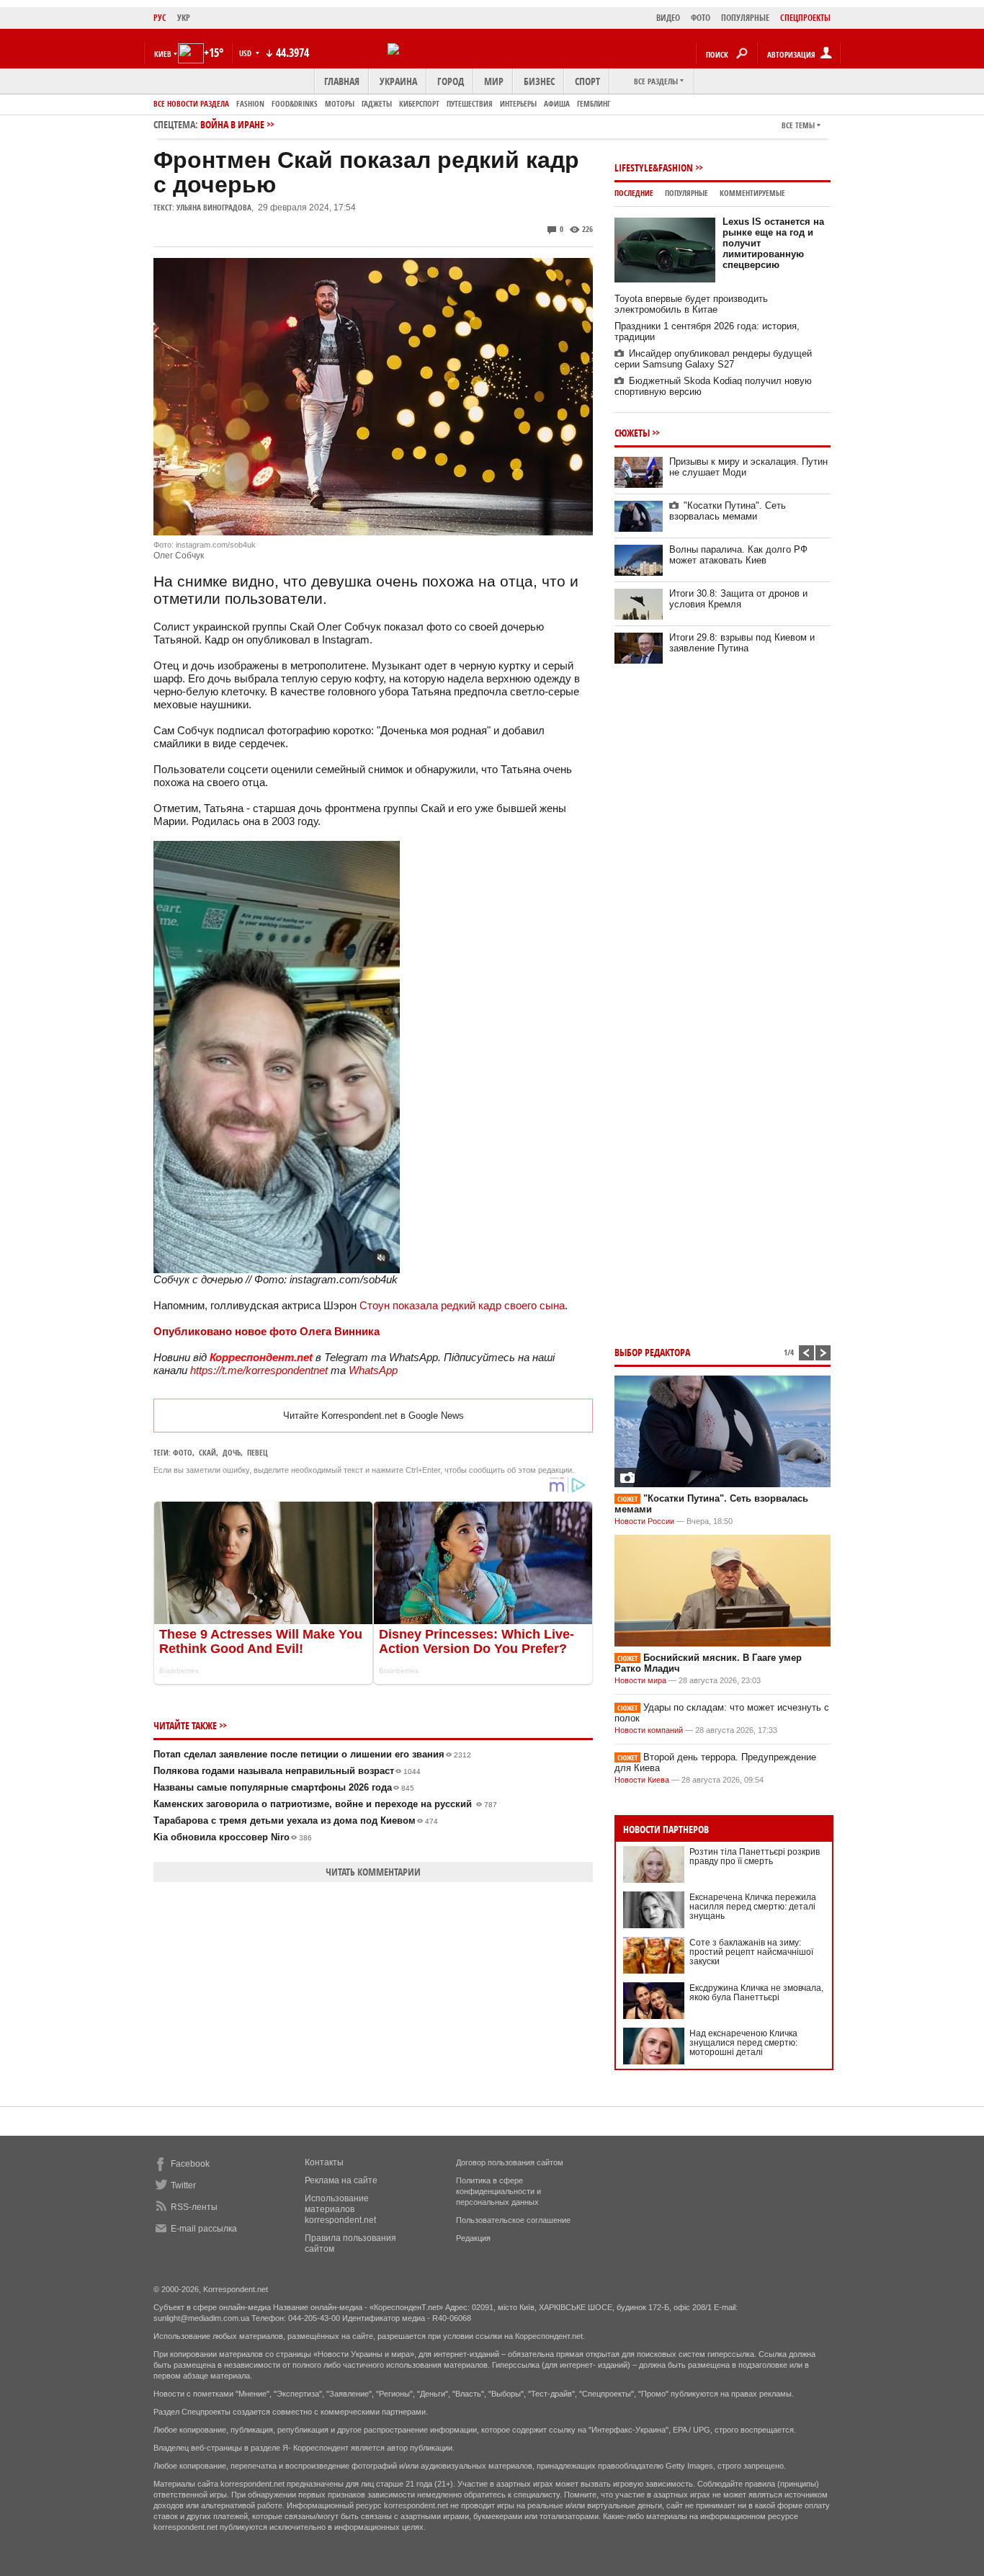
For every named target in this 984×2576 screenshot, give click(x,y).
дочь (232, 1452)
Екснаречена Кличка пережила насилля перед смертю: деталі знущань (753, 1907)
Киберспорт (419, 103)
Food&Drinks (295, 103)
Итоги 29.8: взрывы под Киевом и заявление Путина (742, 643)
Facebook (190, 2164)
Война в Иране (232, 124)
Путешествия (470, 103)
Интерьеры (518, 103)
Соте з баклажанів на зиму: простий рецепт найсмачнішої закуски (751, 1952)
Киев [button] (163, 54)
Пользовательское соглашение (513, 2220)
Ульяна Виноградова (214, 207)
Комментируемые (752, 193)
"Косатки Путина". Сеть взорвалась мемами (728, 511)
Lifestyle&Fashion (654, 168)
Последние (634, 193)
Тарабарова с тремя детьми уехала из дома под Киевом (296, 1820)
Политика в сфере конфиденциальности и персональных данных (498, 2191)
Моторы (340, 103)
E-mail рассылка (204, 2229)
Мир (494, 81)
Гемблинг (594, 103)
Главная (342, 81)
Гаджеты (377, 103)
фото (183, 1452)
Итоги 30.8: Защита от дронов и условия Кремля (738, 599)
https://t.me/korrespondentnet (259, 1370)
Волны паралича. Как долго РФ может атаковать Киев (738, 555)
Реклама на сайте (341, 2180)
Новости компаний (649, 1730)
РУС (160, 18)
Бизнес (539, 81)
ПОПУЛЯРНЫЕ (745, 18)
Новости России (644, 1521)
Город (451, 81)
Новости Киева (642, 1780)
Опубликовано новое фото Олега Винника (267, 1331)
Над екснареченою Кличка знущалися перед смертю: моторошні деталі (743, 2043)
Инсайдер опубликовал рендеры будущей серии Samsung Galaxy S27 (713, 359)
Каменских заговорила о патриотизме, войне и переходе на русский (325, 1804)
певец (258, 1452)
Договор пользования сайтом (510, 2162)
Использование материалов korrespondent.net (340, 2209)
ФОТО (701, 18)
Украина (398, 81)
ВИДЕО (668, 18)
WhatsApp (373, 1370)
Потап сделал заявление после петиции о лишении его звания (312, 1754)
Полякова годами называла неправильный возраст (287, 1771)
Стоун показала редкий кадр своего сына (462, 1305)
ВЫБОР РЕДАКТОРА (652, 1352)
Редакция (473, 2238)
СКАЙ (207, 1452)
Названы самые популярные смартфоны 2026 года (284, 1787)
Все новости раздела (191, 103)
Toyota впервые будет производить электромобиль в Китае (691, 304)
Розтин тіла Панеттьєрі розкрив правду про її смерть (755, 1857)
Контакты (324, 2162)
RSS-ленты (194, 2207)
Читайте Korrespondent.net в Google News (374, 1416)
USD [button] (246, 53)
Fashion (250, 103)
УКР (184, 18)
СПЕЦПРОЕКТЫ (805, 18)
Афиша (557, 103)
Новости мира (640, 1680)
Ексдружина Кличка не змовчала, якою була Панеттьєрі (756, 1993)
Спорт (587, 81)
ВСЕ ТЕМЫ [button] (798, 125)
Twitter (183, 2185)
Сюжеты (632, 433)
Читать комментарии (373, 1872)
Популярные (686, 193)
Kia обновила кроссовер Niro (233, 1837)
